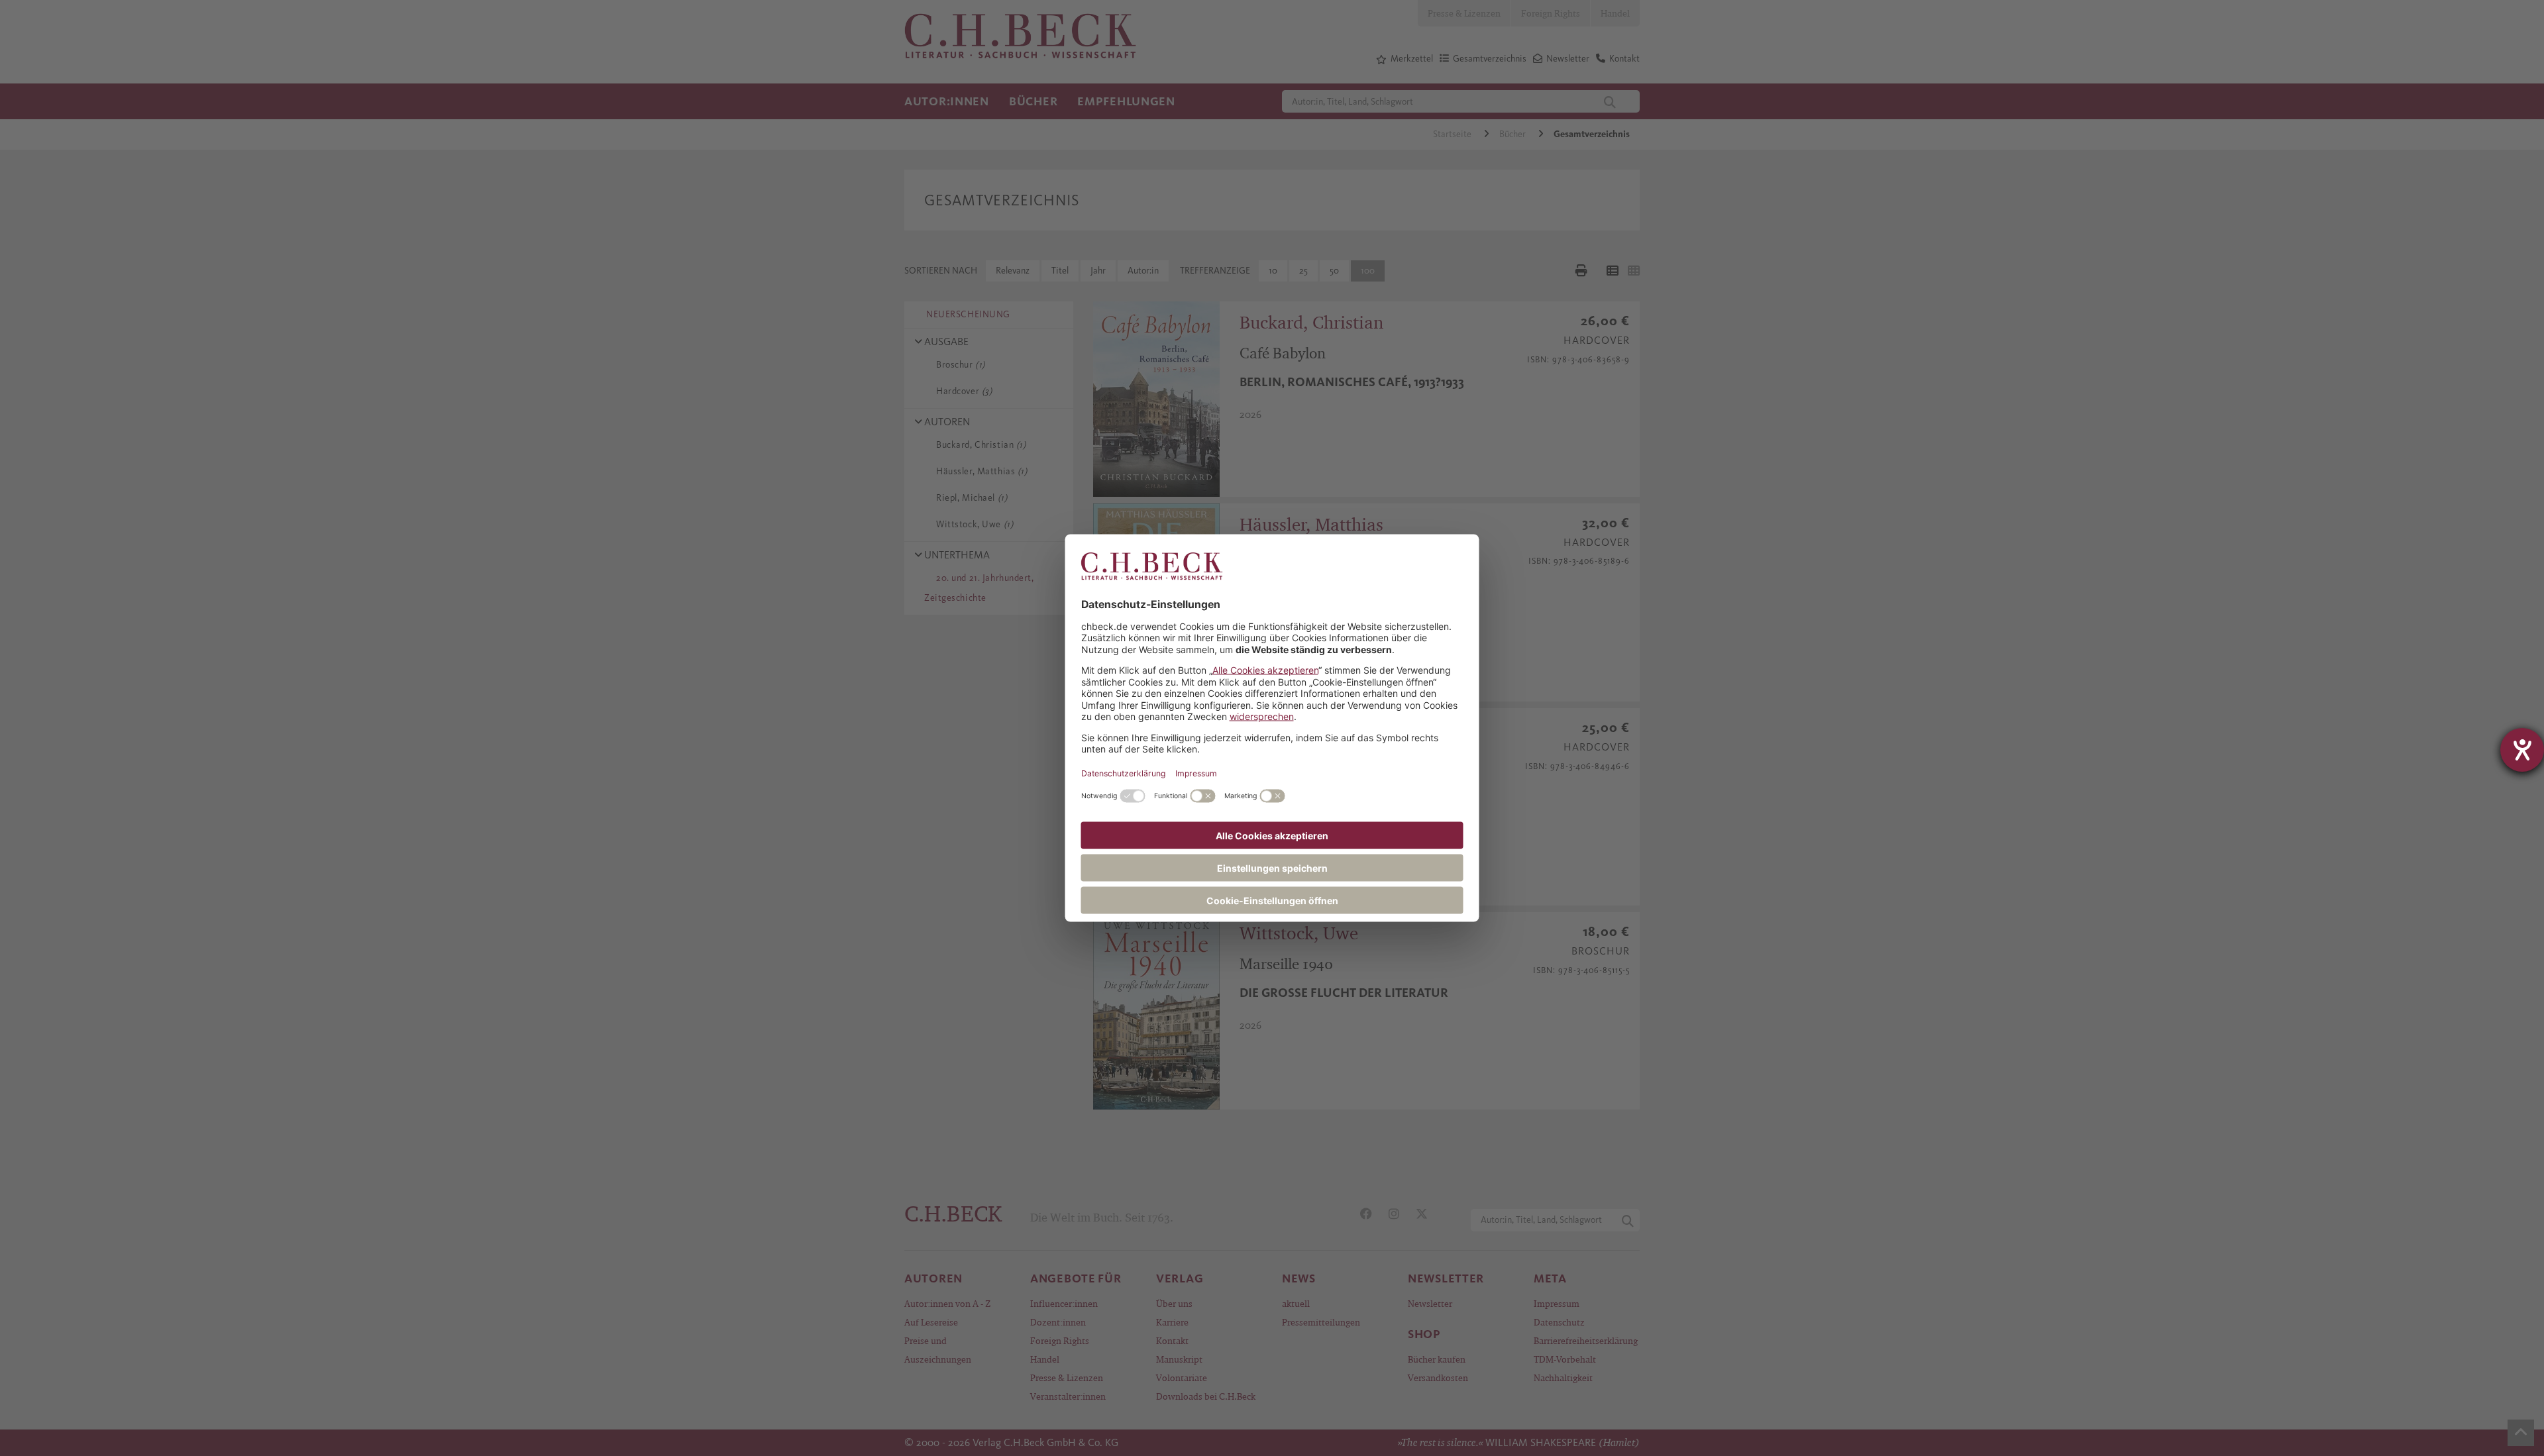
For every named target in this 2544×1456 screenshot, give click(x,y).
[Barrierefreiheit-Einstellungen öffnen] (2522, 750)
